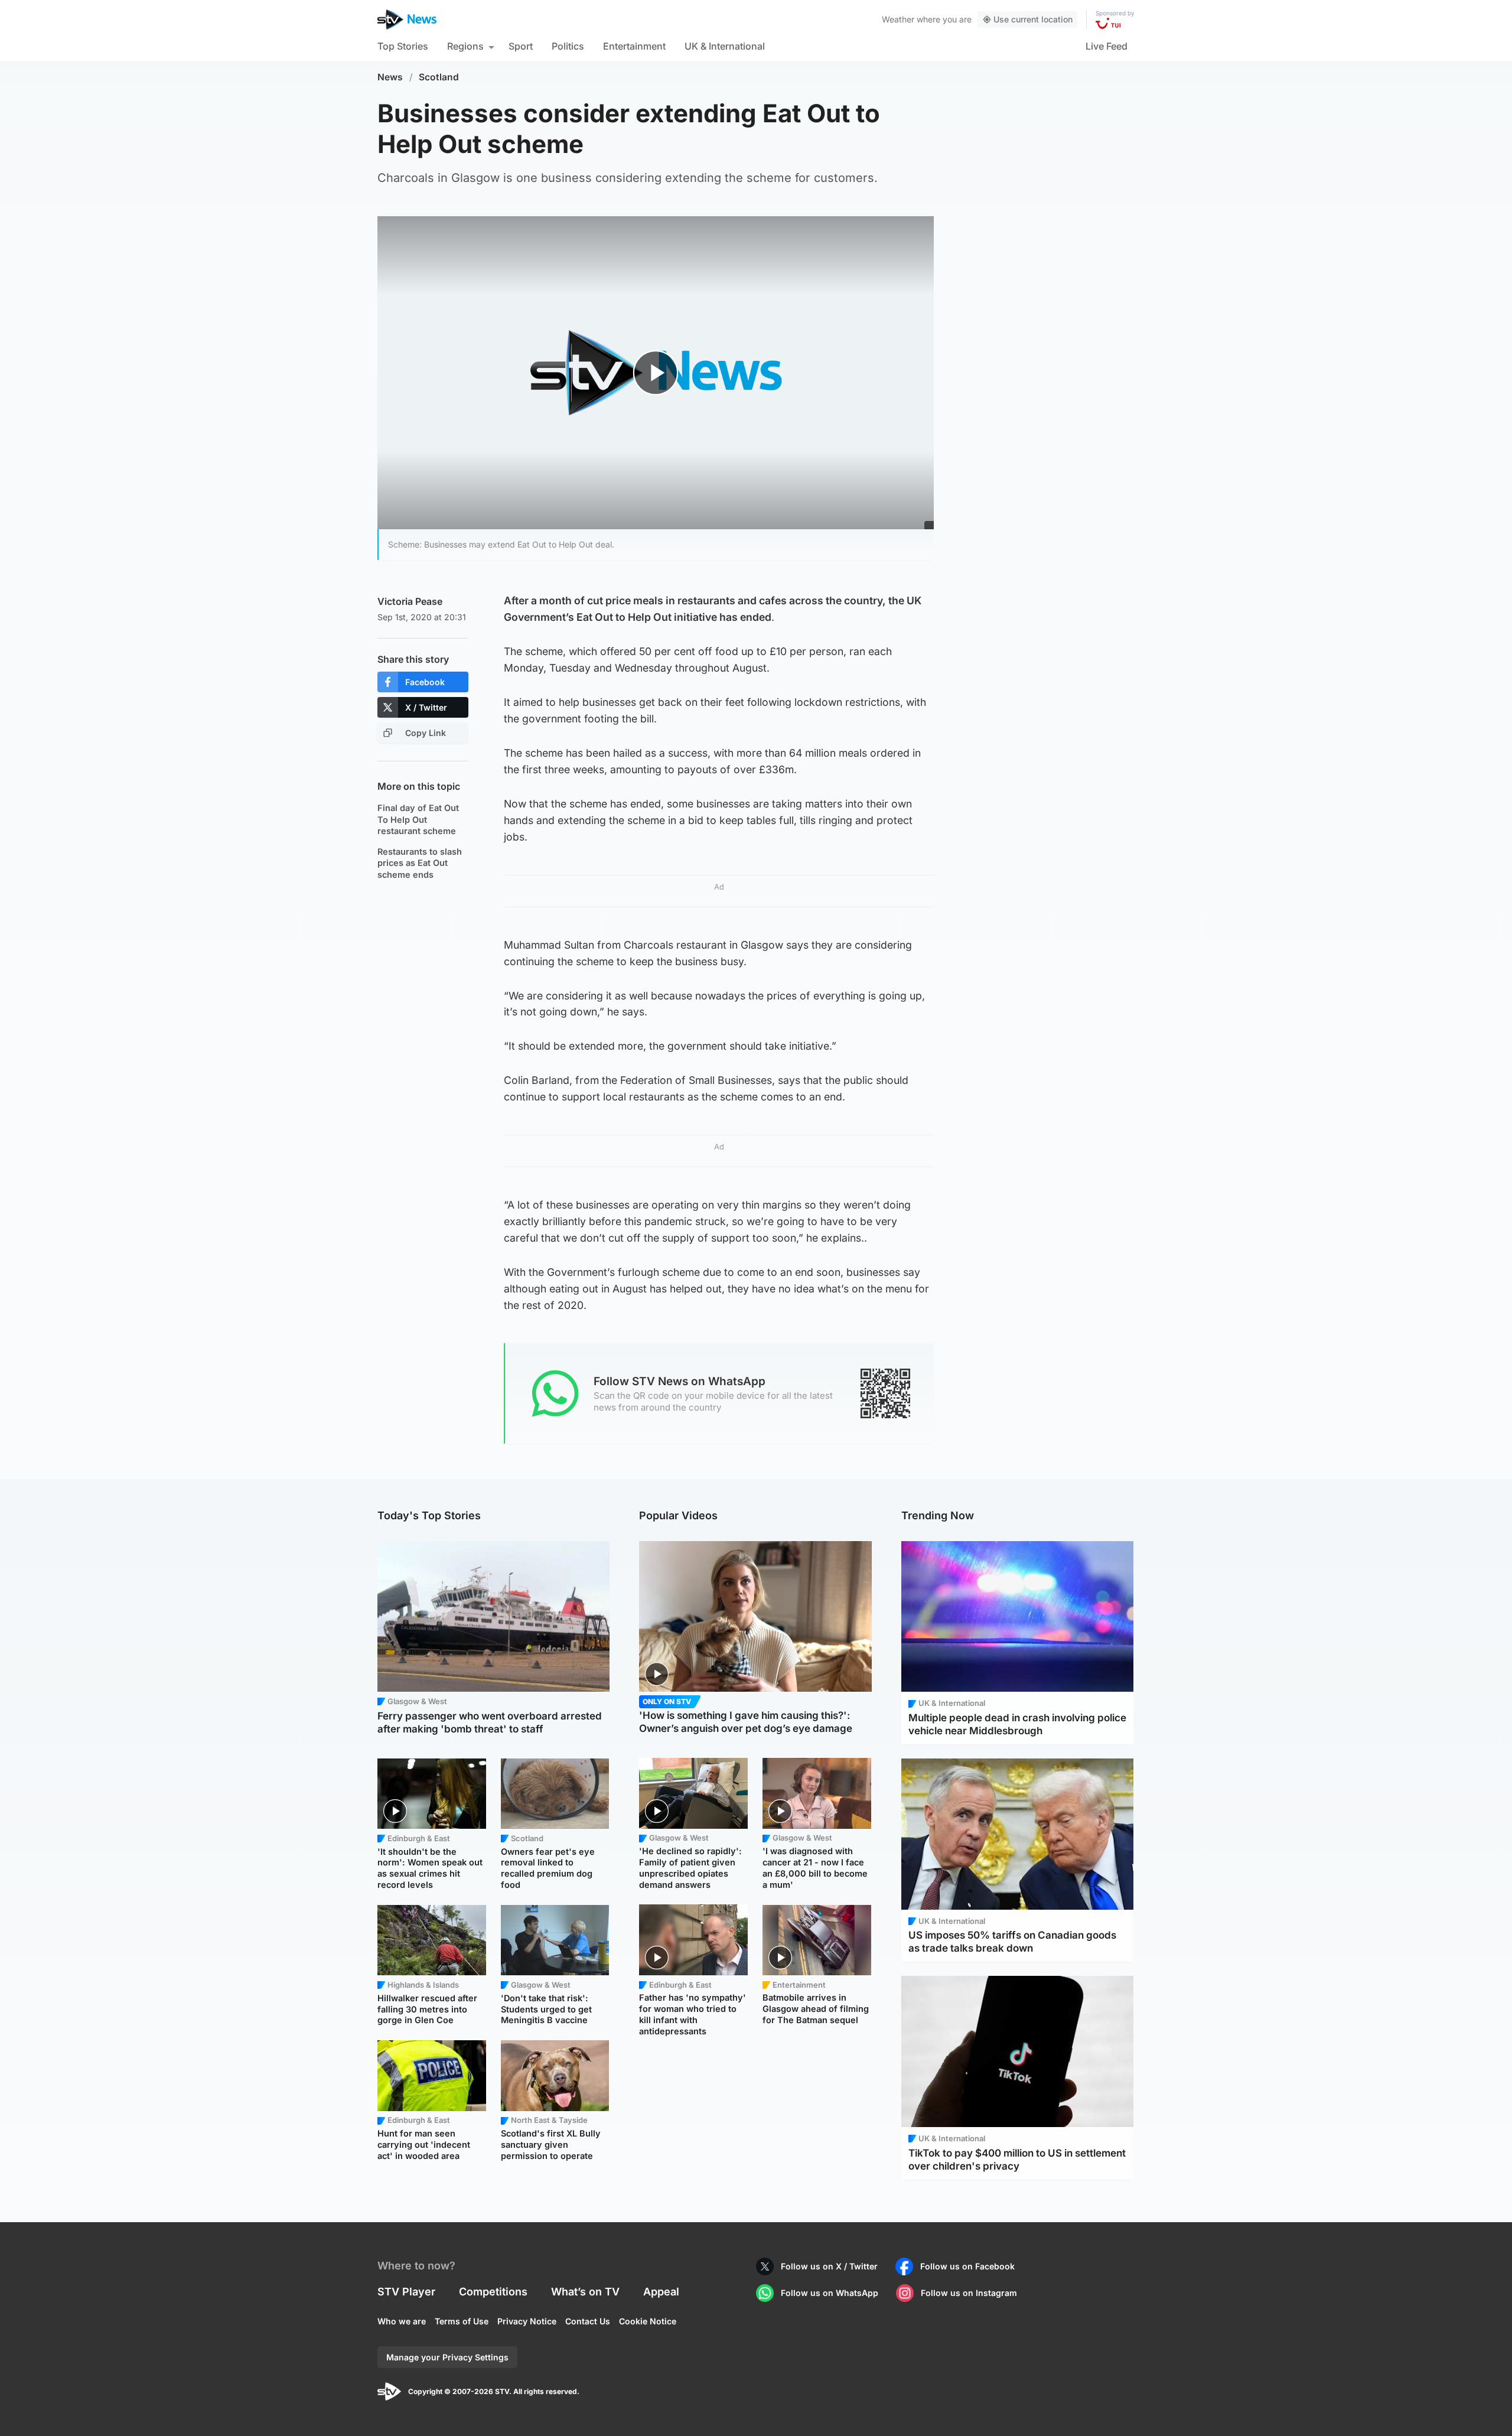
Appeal (661, 2292)
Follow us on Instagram (969, 2293)
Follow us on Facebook (967, 2266)
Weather (898, 19)
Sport (521, 46)
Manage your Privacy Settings (447, 2357)
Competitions (493, 2292)
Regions (465, 46)
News (390, 77)
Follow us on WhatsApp (830, 2293)
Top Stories (403, 46)
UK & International (725, 46)
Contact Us (588, 2321)
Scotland (439, 77)
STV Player (406, 2292)
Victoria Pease (410, 601)
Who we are (402, 2321)
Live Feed (1107, 46)
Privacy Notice (527, 2321)
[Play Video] (656, 372)
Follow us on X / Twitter (829, 2266)
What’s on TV (585, 2292)
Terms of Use (462, 2321)
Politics (568, 46)
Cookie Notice (648, 2321)
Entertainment (634, 46)
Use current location (1033, 19)
